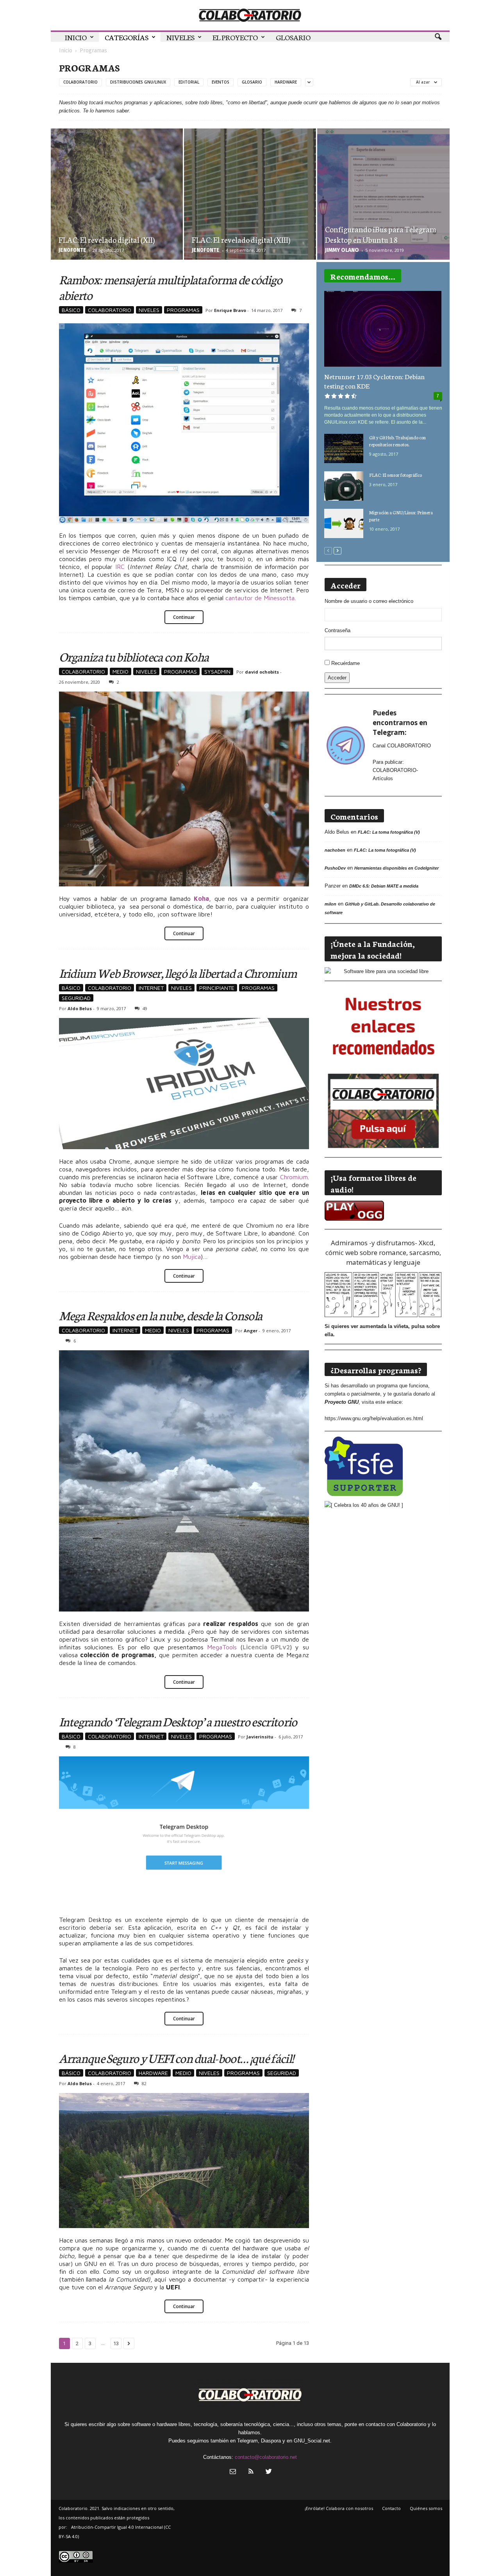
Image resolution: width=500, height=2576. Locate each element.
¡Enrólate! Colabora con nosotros (339, 2508)
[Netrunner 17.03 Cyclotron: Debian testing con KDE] (383, 329)
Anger (251, 1331)
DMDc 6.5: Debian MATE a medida (384, 886)
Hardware (286, 82)
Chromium (294, 1177)
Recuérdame (346, 663)
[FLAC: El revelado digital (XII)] (117, 217)
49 (145, 1008)
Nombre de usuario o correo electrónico (369, 601)
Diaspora (271, 2441)
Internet (151, 988)
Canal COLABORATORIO (402, 746)
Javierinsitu (260, 1737)
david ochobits (262, 672)
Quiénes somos (426, 2508)
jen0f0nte (72, 250)
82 (144, 2083)
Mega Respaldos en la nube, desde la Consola (161, 1315)
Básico (71, 310)
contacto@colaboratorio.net (266, 2457)
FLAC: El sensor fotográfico (396, 475)
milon (330, 904)
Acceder (337, 678)
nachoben (335, 850)
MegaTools (222, 1647)
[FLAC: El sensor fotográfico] (344, 486)
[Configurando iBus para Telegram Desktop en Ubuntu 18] (383, 217)
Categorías (127, 37)
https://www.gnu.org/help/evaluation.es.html (374, 1418)
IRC (120, 567)
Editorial (189, 82)
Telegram (247, 2441)
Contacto (391, 2508)
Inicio (76, 37)
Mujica (192, 1257)
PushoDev (335, 868)
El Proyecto (235, 37)
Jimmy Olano (342, 250)
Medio (121, 671)
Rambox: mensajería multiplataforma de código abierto (171, 287)
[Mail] (233, 2472)
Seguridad (76, 998)
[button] (438, 37)
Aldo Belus (80, 1008)
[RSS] (251, 2472)
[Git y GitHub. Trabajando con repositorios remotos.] (344, 448)
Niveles (180, 37)
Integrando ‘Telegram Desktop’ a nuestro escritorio (178, 1721)
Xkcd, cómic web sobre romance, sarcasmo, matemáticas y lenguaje (383, 1252)
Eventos (221, 82)
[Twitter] (268, 2472)
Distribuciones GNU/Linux (138, 82)
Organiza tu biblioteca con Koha (134, 656)
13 (116, 2343)
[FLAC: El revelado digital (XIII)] (250, 217)
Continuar (184, 617)
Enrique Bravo (230, 310)
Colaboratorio (80, 82)
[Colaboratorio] (250, 15)
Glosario (293, 37)
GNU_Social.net (312, 2441)
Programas (183, 310)
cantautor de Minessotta (260, 598)
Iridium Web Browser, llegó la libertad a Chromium (178, 972)
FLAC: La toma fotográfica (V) (389, 832)
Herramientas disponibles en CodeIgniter (396, 868)
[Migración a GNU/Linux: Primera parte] (344, 523)
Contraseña (337, 630)
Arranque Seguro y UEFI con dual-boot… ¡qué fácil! (177, 2058)
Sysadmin (217, 671)
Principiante (217, 988)
